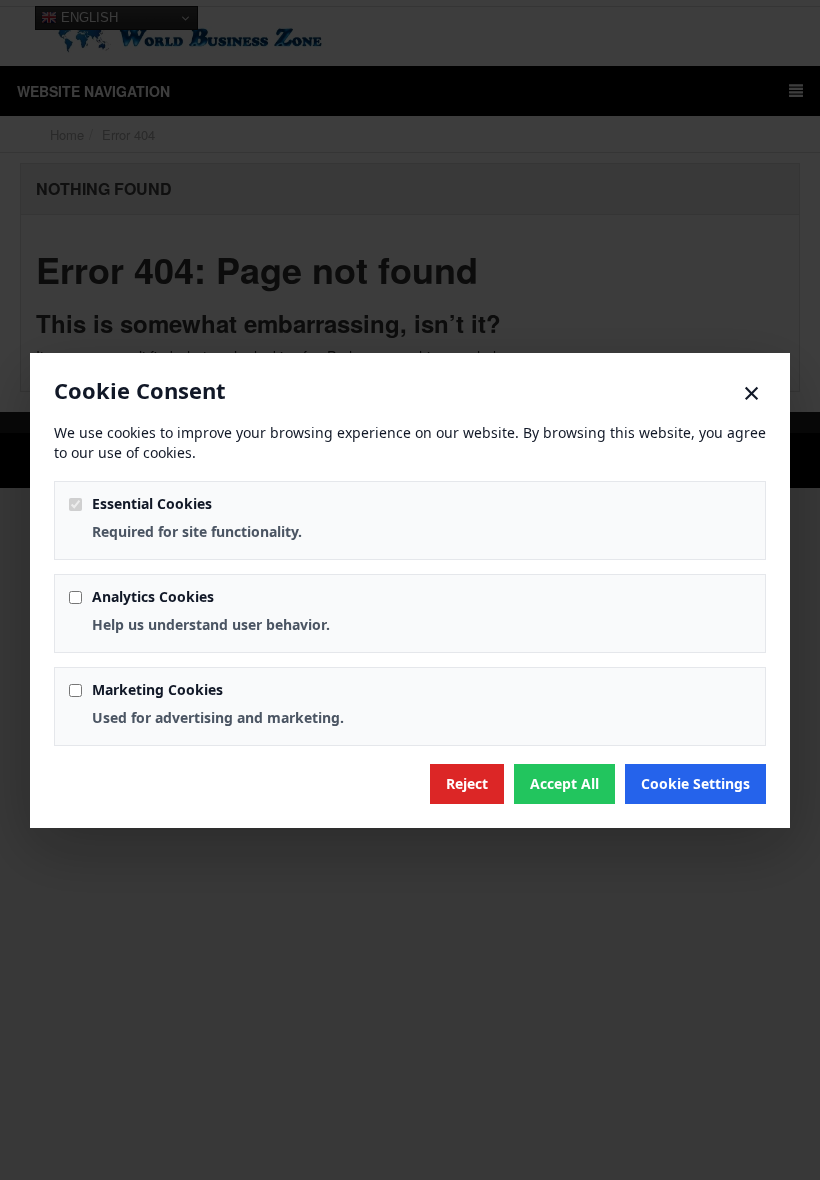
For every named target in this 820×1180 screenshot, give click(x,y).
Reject (467, 783)
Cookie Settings (695, 783)
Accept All (564, 783)
